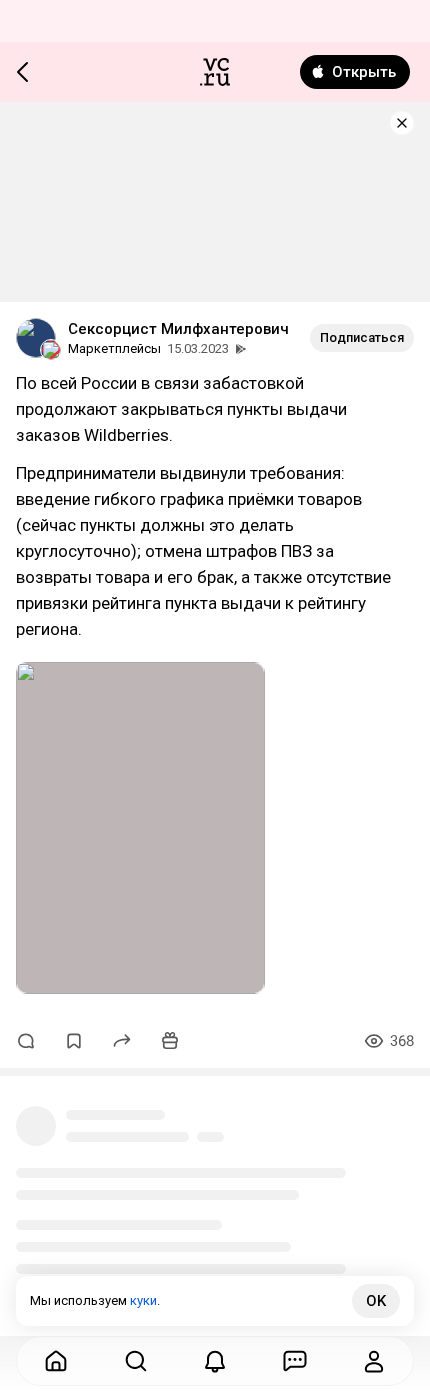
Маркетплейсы (114, 348)
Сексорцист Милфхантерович (178, 329)
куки (143, 1300)
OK (376, 1301)
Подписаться (362, 337)
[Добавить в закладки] (74, 1041)
